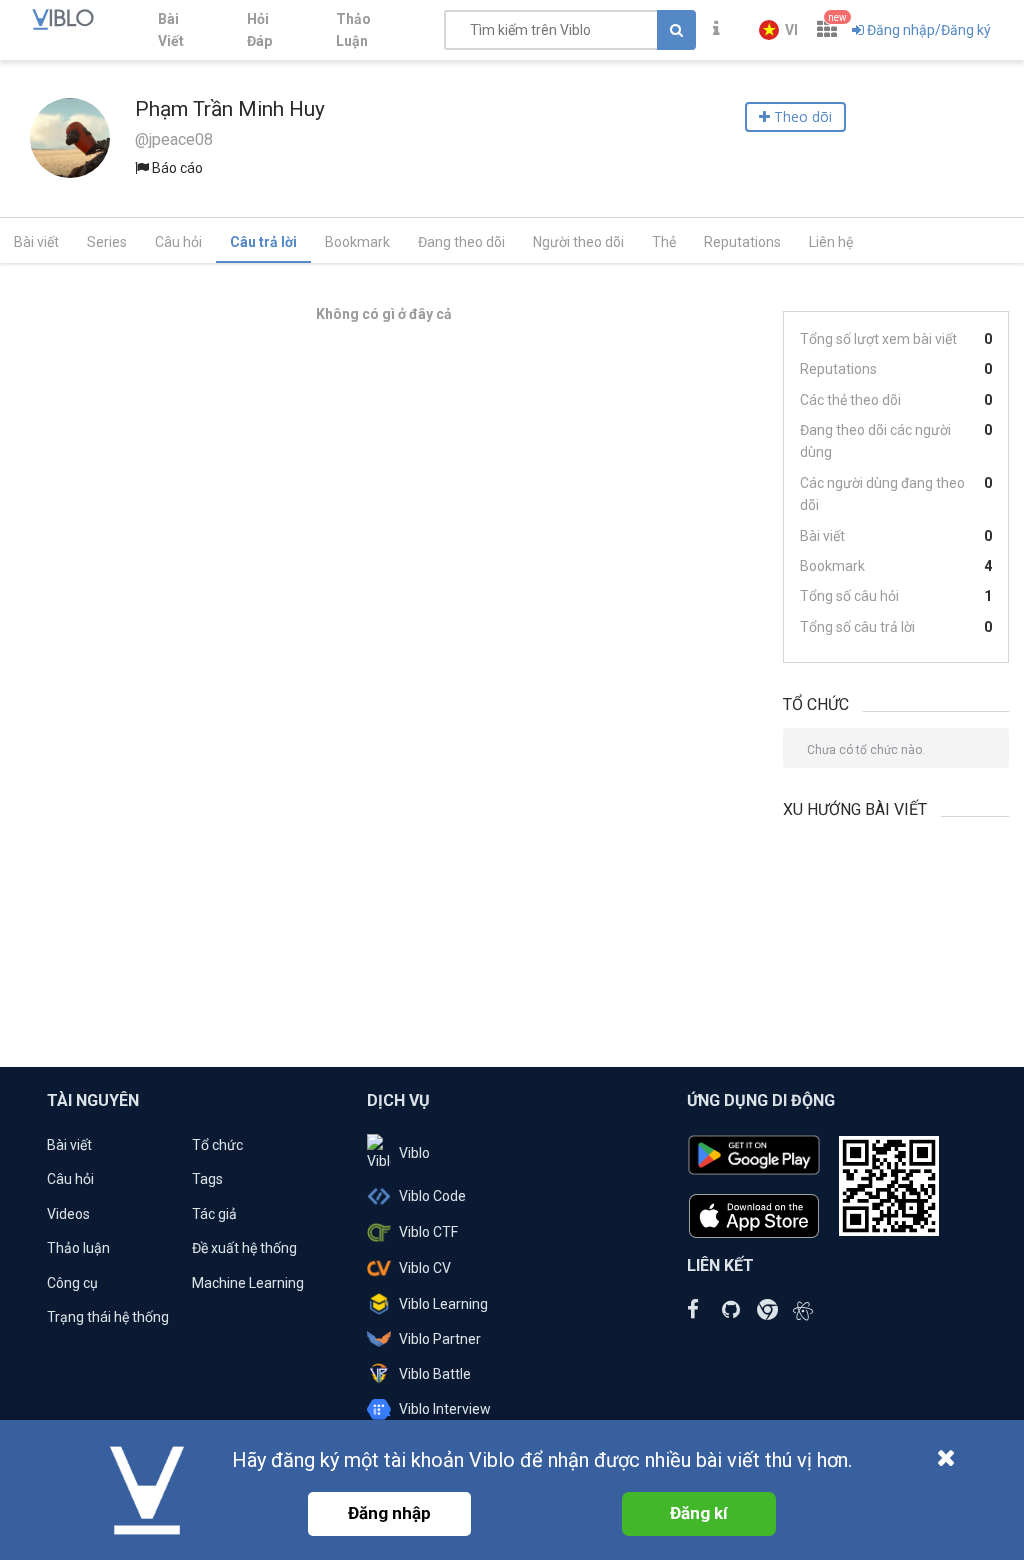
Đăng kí (699, 1513)
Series (107, 242)
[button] (778, 30)
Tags (207, 1179)
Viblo (414, 1153)
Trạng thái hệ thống (108, 1317)
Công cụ (72, 1283)
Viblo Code (432, 1196)
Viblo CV (425, 1268)
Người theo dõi (578, 242)
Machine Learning (248, 1283)
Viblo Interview (445, 1409)
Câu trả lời (263, 242)
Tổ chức (217, 1145)
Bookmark (357, 242)
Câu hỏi (178, 242)
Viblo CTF (428, 1232)
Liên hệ (831, 242)
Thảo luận (78, 1248)
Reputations (742, 242)
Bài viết (36, 242)
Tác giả (214, 1214)
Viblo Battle (435, 1374)
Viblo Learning (443, 1304)
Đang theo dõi (461, 242)
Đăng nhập (389, 1513)
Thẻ (664, 242)
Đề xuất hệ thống (244, 1248)
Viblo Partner (440, 1339)
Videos (68, 1214)
